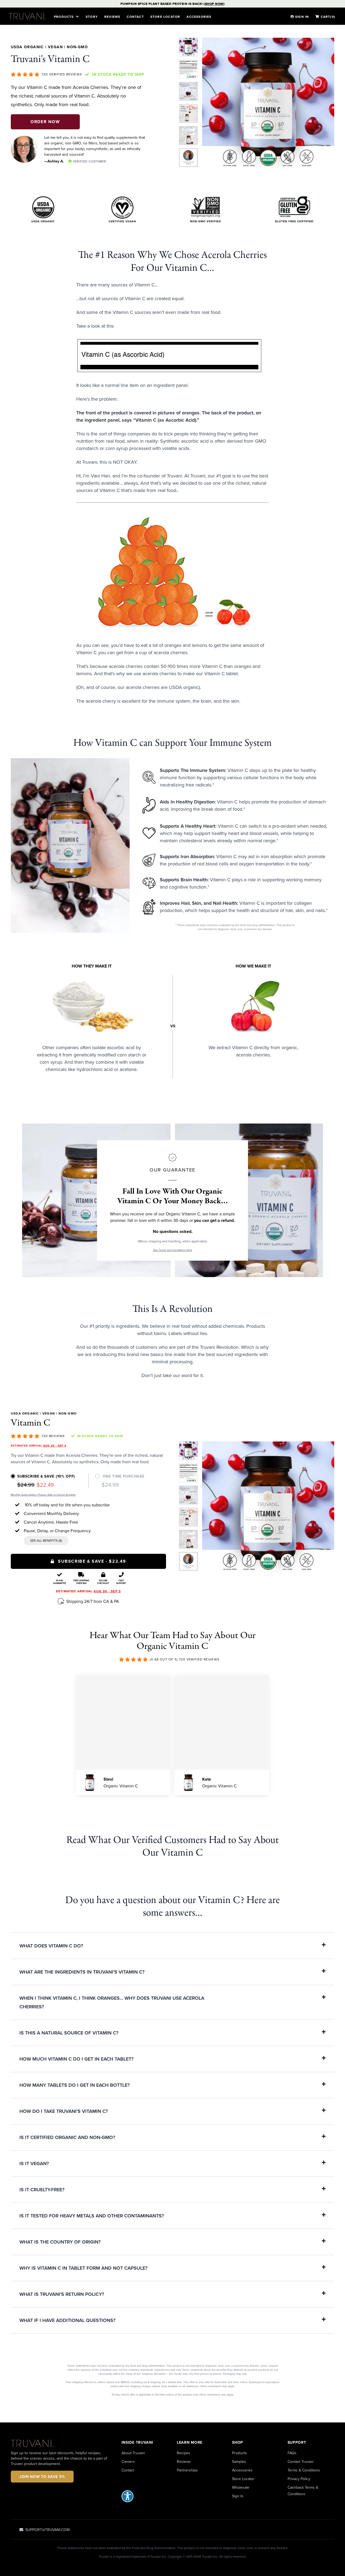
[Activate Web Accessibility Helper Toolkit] (145, 2496)
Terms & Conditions (304, 2470)
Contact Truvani (301, 2461)
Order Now (45, 122)
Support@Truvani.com (47, 2530)
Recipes (184, 2453)
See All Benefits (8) (46, 1540)
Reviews (112, 17)
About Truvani (133, 2453)
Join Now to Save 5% (42, 2477)
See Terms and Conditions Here (173, 1250)
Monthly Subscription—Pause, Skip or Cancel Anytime (43, 1495)
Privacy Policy (299, 2479)
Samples (239, 2461)
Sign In (238, 2496)
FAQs (292, 2453)
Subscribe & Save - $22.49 (92, 1561)
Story (92, 17)
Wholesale (241, 2487)
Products (239, 2453)
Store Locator (243, 2479)
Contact (135, 17)
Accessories (199, 17)
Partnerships (187, 2470)
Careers (128, 2461)
